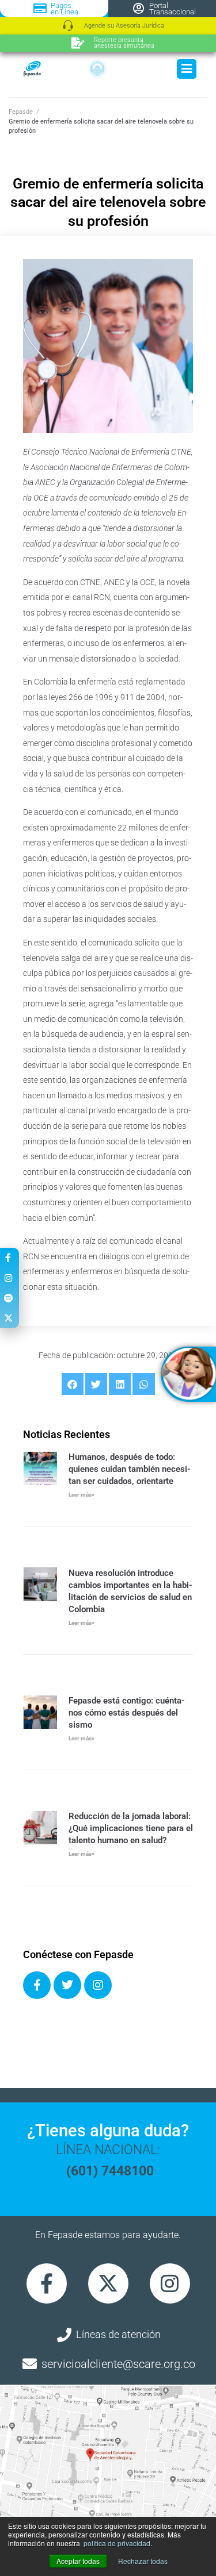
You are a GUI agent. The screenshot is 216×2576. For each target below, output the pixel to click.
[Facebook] (37, 1985)
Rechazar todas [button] (143, 2561)
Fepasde (21, 112)
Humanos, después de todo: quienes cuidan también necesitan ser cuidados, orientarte (130, 1469)
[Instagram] (98, 1985)
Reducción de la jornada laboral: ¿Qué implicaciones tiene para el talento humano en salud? (131, 1828)
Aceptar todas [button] (78, 2561)
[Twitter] (67, 1985)
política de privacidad (117, 2543)
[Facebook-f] (47, 2283)
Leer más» (82, 1495)
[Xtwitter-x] (108, 2283)
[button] (73, 1384)
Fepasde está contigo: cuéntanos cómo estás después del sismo (127, 1713)
